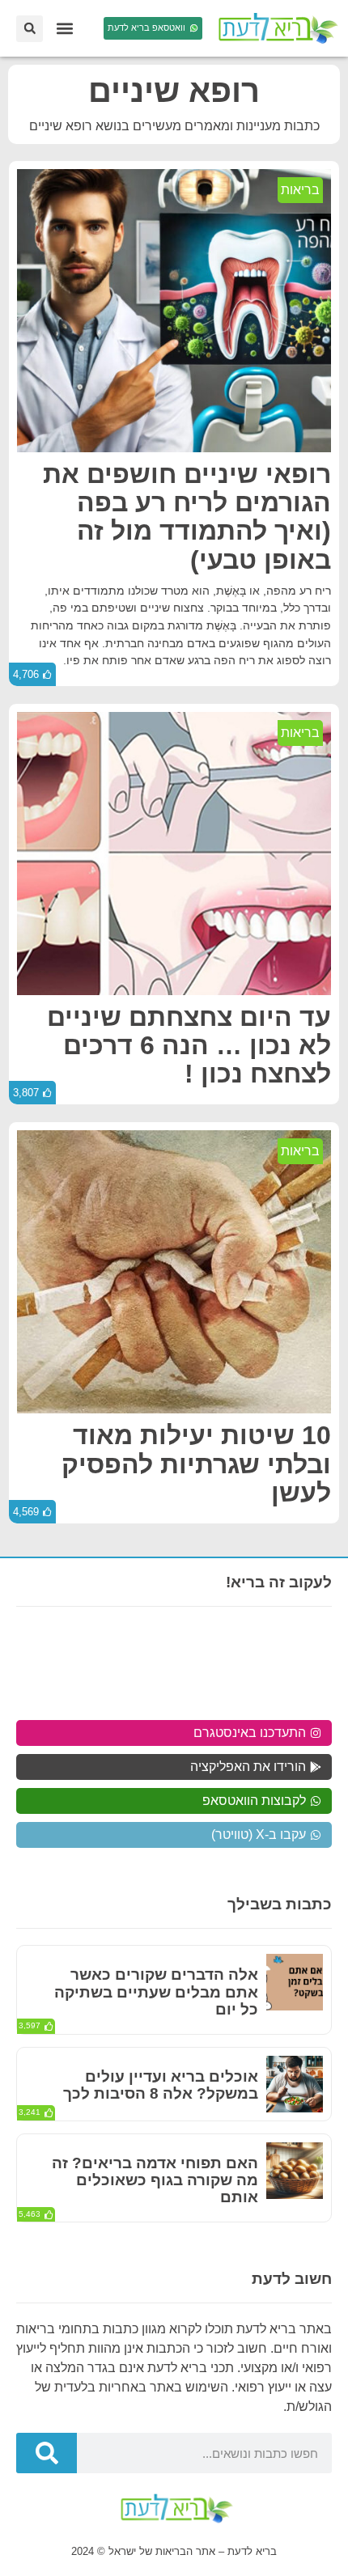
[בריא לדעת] (275, 28)
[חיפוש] (47, 2453)
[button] (64, 29)
